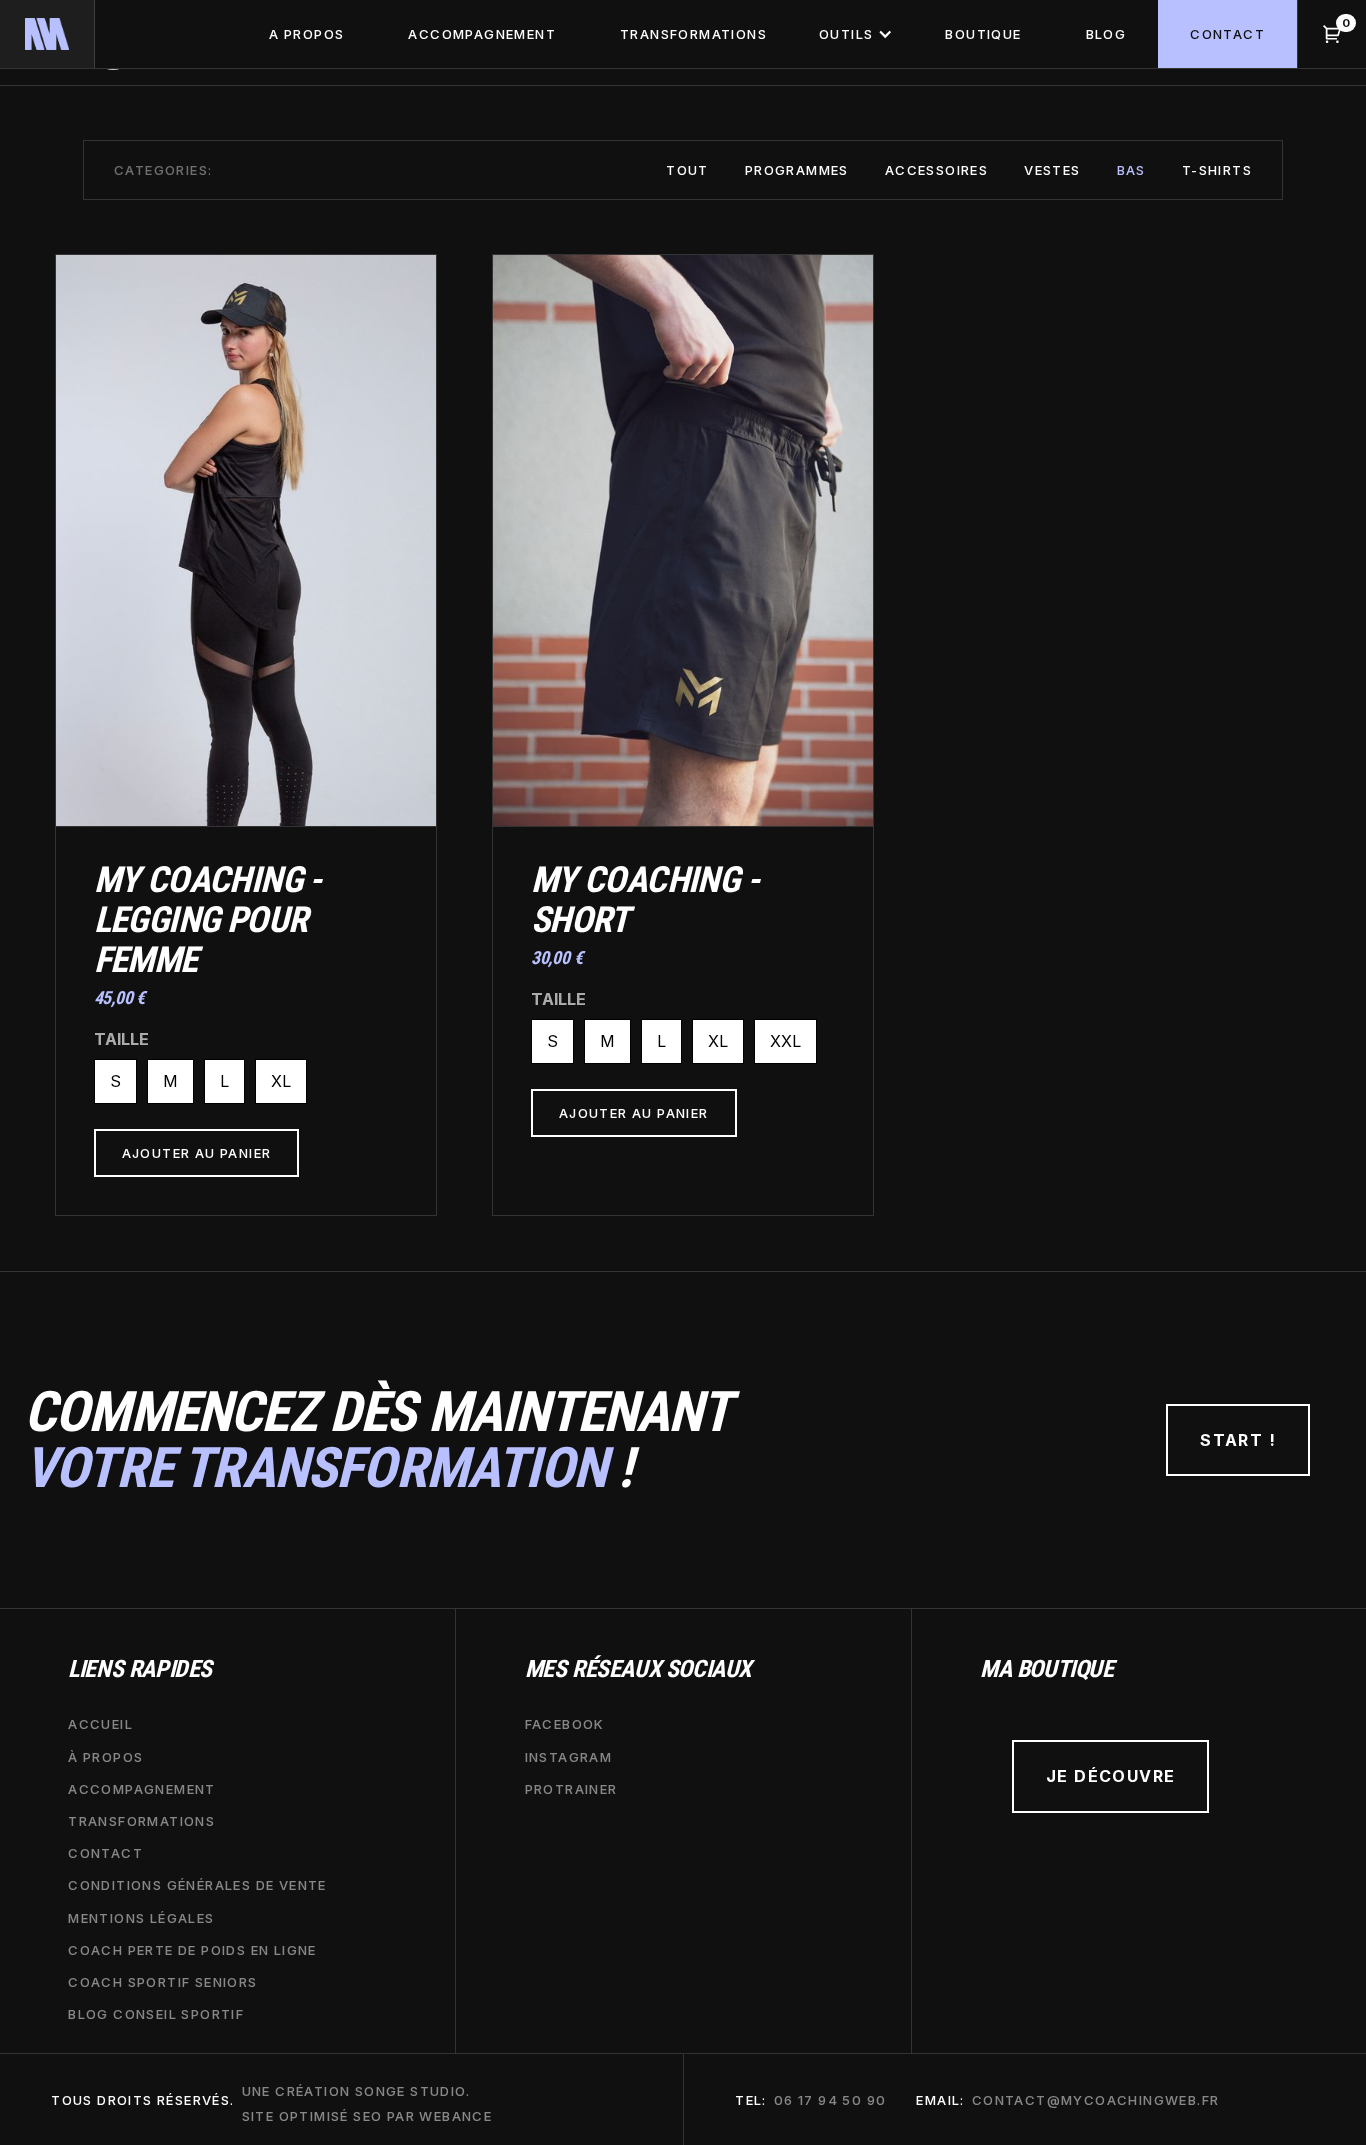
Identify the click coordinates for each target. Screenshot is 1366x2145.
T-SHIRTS (1217, 170)
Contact (105, 1853)
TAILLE (121, 1039)
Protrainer (571, 1789)
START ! (1238, 1440)
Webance (455, 2116)
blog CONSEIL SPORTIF (156, 2014)
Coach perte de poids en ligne (192, 1950)
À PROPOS (105, 1757)
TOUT (687, 170)
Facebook (565, 1724)
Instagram (569, 1757)
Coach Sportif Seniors (162, 1982)
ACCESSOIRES (936, 170)
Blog (1106, 34)
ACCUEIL (100, 1724)
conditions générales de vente (197, 1885)
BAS (1131, 170)
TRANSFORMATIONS (141, 1821)
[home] (47, 34)
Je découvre (1110, 1776)
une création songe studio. (356, 2091)
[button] (856, 34)
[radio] (115, 1081)
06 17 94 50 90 (830, 2100)
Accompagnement (482, 34)
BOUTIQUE (983, 34)
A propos (306, 34)
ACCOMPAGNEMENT (142, 1789)
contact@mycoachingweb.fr (1096, 2100)
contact (1227, 34)
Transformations (693, 34)
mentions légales (141, 1918)
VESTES (1052, 170)
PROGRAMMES (797, 170)
